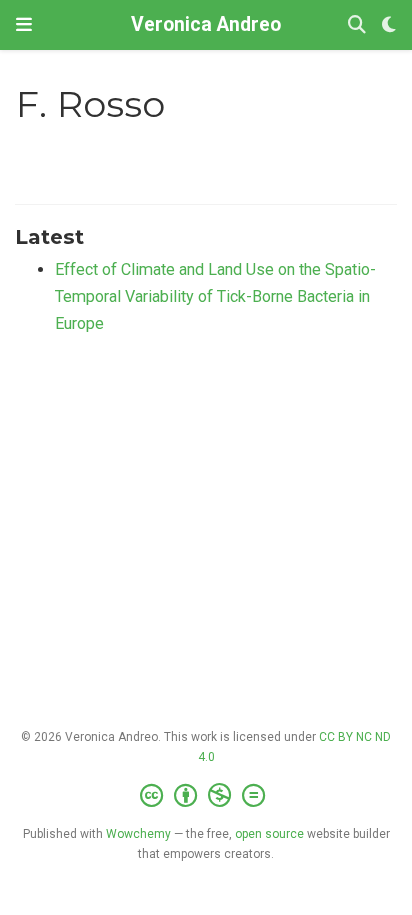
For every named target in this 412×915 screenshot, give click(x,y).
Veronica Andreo (206, 24)
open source (269, 834)
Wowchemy (138, 834)
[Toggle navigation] (24, 24)
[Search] (357, 25)
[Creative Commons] (206, 796)
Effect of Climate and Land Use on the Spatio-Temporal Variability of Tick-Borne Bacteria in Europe (215, 296)
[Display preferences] (389, 25)
